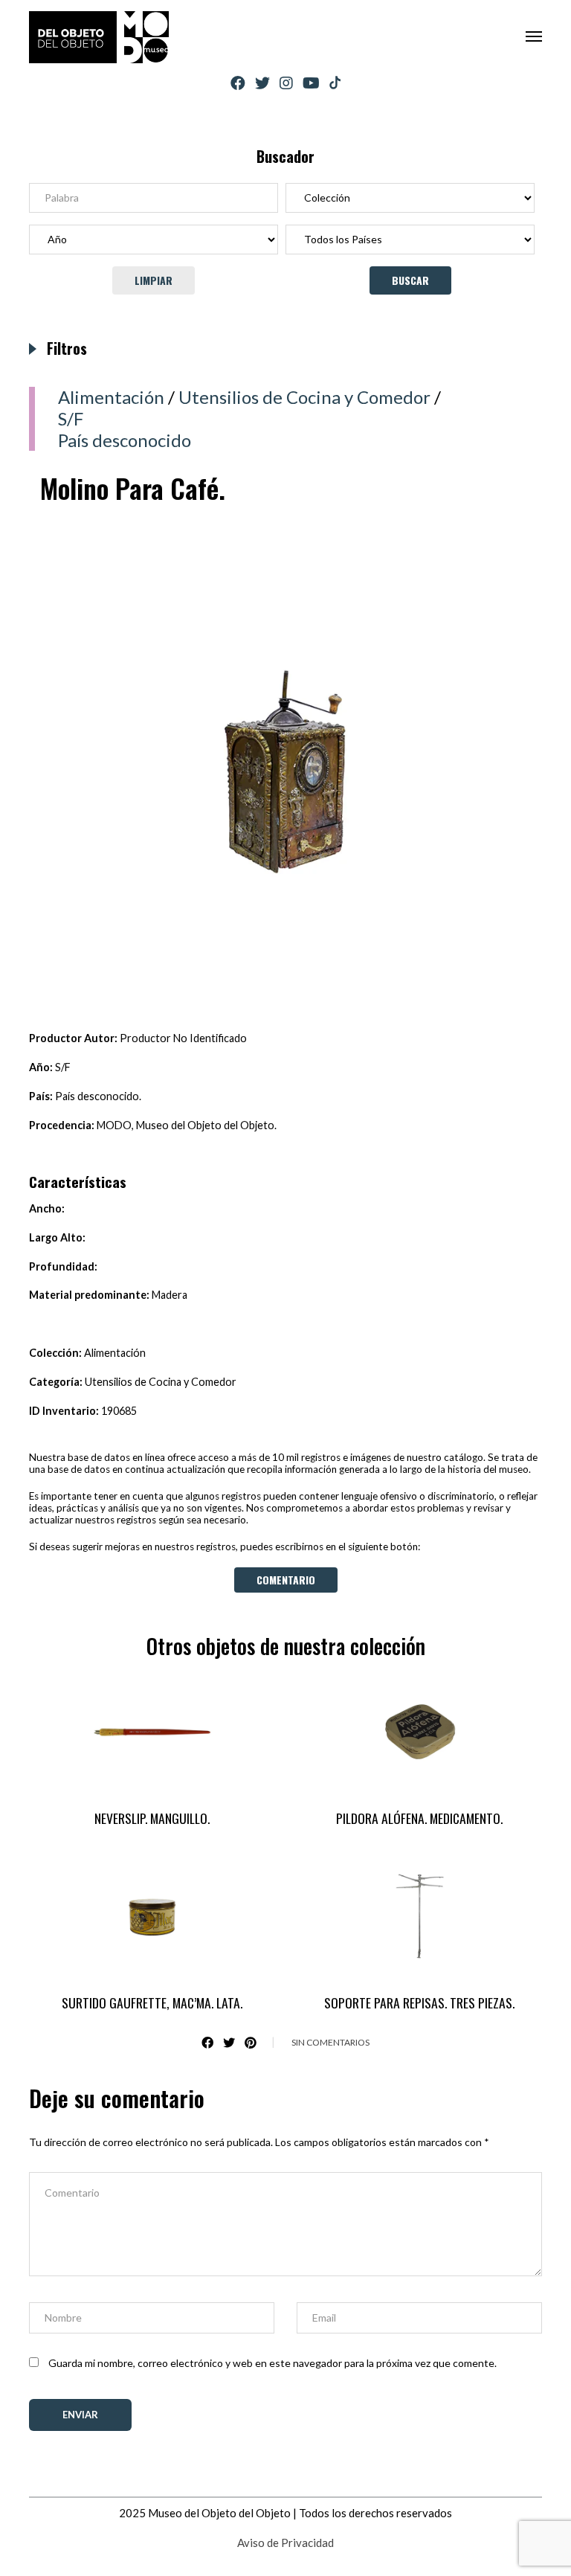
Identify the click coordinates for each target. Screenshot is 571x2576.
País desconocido (125, 440)
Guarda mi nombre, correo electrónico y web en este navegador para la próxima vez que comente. (272, 2363)
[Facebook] (238, 83)
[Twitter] (262, 83)
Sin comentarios (330, 2042)
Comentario (286, 1580)
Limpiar (154, 280)
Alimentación (111, 397)
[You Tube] (311, 83)
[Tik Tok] (335, 83)
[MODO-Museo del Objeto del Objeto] (99, 37)
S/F (71, 418)
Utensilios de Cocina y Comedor (304, 397)
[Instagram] (286, 83)
